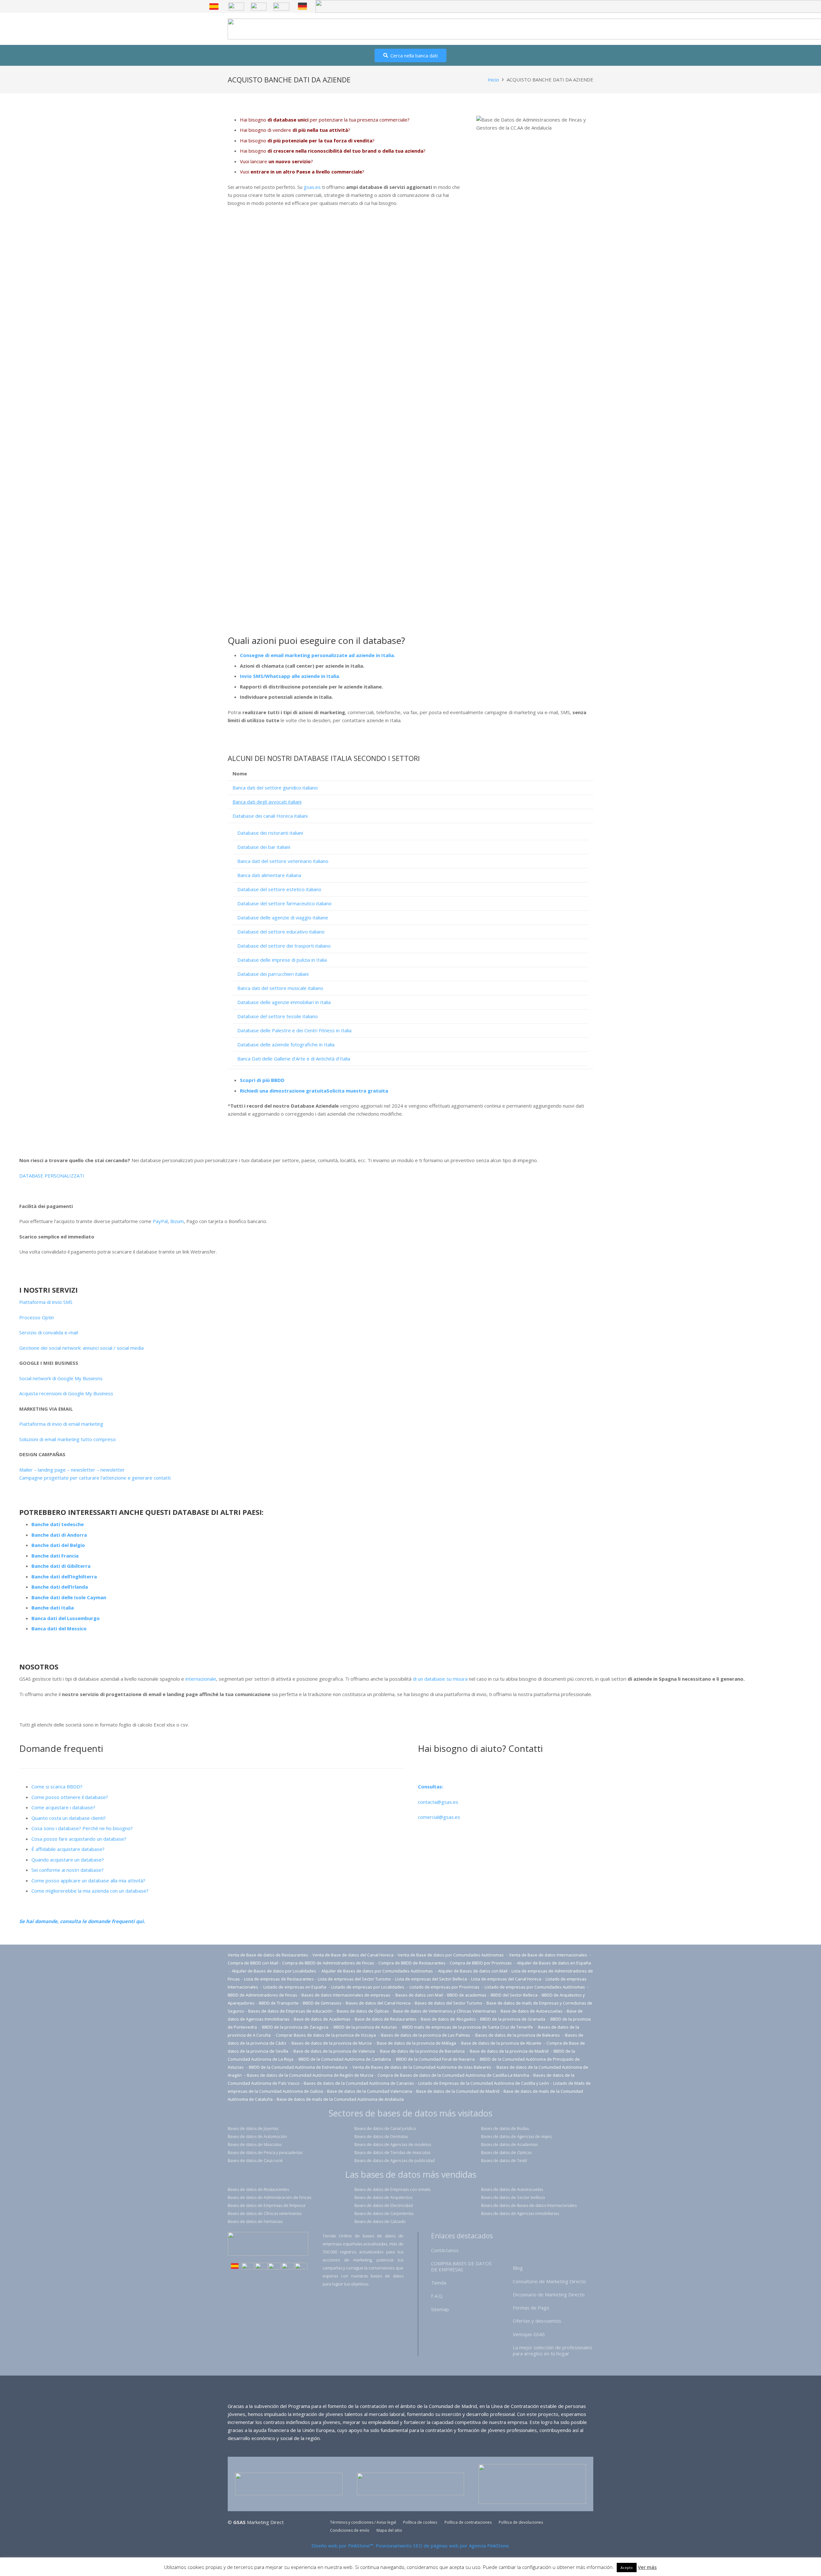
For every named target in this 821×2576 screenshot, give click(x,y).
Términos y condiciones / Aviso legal (363, 2522)
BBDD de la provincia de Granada (513, 2019)
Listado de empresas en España (295, 1987)
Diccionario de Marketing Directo (549, 2294)
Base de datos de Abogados (448, 2019)
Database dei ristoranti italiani (270, 833)
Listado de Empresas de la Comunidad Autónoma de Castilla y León (484, 2083)
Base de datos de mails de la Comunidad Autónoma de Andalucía (340, 2099)
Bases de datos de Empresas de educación (290, 2011)
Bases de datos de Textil (504, 2160)
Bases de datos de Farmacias (255, 2221)
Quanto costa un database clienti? (69, 1818)
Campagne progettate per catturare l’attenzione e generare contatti (95, 1478)
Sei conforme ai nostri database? (68, 1870)
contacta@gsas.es (438, 1802)
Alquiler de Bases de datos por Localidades (275, 1971)
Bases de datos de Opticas (506, 2152)
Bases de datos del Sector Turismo (449, 2003)
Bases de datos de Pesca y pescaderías (265, 2152)
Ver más (647, 2567)
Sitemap (440, 2309)
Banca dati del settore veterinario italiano (283, 861)
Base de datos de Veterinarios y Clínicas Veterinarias (445, 2011)
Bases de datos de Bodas (505, 2128)
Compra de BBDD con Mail (253, 1963)
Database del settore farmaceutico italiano (284, 903)
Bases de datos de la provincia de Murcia (332, 2043)
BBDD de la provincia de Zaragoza (296, 2027)
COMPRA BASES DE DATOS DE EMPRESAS (461, 2266)
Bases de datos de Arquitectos (383, 2197)
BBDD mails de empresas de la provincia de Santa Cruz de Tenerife (468, 2027)
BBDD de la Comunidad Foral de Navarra (436, 2059)
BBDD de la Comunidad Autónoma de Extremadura (298, 2067)
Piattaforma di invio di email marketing (61, 1424)
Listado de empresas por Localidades (368, 1987)
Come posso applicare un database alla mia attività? (88, 1880)
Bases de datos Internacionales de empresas (346, 1995)
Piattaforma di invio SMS (46, 1302)
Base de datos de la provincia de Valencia (335, 2051)
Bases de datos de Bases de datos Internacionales (529, 2205)
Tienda (439, 2283)
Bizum (177, 1221)
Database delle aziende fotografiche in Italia (286, 1044)
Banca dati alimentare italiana (269, 875)
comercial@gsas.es (439, 1817)
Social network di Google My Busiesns (61, 1378)
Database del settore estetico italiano (279, 889)
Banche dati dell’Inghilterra (64, 1576)
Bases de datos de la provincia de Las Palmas (426, 2035)
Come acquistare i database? (63, 1807)
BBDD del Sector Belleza (514, 1995)
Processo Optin (37, 1317)
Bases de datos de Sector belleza (513, 2197)
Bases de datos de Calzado (380, 2221)
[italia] (301, 2267)
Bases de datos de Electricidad (384, 2205)
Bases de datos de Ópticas (363, 2011)
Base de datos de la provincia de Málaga (416, 2043)
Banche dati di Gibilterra (61, 1566)
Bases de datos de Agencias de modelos (393, 2144)
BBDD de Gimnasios (322, 2003)
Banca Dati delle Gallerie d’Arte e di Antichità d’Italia (294, 1059)
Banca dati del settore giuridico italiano (275, 788)
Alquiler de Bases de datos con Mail (473, 1971)
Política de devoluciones (521, 2522)
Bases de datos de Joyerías (253, 2128)
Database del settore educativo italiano (281, 932)
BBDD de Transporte (279, 2003)
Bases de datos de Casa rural (255, 2160)
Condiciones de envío (350, 2530)
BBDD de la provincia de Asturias (366, 2027)
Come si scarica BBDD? (57, 1786)
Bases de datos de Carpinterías (384, 2213)
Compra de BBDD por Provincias (481, 1963)
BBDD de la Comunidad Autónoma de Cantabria (345, 2059)
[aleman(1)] (288, 2267)
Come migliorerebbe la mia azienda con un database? (90, 1891)
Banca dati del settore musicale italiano (280, 988)
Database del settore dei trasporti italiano (284, 946)
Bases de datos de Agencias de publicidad (394, 2160)
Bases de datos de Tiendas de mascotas (392, 2152)
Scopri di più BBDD (262, 1080)
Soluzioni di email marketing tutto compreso (68, 1439)
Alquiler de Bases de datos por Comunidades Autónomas (377, 1971)
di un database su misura (440, 1679)
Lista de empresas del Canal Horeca (506, 1979)
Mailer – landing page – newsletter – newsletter (72, 1470)
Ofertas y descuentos (537, 2321)
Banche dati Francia (55, 1556)
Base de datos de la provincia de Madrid (510, 2051)
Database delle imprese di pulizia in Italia (282, 960)
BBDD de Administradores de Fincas (262, 1995)
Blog (518, 2268)
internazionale (201, 1679)
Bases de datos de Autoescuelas (512, 2189)
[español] (214, 7)
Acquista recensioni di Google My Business (66, 1393)
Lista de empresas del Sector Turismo (354, 1979)
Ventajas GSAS (529, 2334)
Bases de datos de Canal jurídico (385, 2128)
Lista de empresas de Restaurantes (279, 1979)
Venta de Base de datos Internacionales (549, 1955)
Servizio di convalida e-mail (49, 1332)
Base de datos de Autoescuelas (532, 2011)
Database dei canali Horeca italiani (270, 816)
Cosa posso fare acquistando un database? (79, 1839)
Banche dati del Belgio (58, 1545)
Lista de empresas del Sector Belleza (431, 1979)
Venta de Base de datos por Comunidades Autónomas (451, 1955)
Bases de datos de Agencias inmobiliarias (520, 2213)
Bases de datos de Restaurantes (258, 2189)
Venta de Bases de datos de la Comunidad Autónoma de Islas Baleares (422, 2067)
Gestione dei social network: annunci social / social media (81, 1348)
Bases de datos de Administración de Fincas (269, 2197)
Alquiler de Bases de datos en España (554, 1963)
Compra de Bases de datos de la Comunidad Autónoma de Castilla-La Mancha (453, 2075)
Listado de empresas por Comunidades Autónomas (535, 1987)
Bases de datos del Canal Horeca (378, 2003)
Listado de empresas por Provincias (445, 1987)
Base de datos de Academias (322, 2019)
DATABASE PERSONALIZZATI (52, 1176)
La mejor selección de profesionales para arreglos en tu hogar (553, 2350)
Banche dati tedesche (58, 1524)
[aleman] (302, 6)
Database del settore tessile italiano (278, 1016)
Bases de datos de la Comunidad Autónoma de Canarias (359, 2083)
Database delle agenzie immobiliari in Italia (284, 1002)
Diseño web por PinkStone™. (343, 2546)
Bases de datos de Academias (509, 2144)
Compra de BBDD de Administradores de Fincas (328, 1963)
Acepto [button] (627, 2568)
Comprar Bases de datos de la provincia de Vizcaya (326, 2035)
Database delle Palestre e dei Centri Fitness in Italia (294, 1030)
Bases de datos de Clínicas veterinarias (265, 2213)
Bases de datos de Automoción (257, 2136)
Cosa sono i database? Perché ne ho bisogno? (82, 1828)
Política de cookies (420, 2522)
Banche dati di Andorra (59, 1535)
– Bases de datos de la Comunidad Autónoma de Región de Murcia (309, 2075)
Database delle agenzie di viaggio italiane (283, 917)
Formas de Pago (531, 2308)
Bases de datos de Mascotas (255, 2144)
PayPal (160, 1221)
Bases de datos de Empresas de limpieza (267, 2205)
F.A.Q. (437, 2296)
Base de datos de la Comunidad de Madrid (458, 2091)
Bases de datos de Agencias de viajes (516, 2136)
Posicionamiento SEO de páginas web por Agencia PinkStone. (443, 2546)
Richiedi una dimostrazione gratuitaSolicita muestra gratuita (314, 1091)
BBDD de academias (467, 1995)
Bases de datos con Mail (419, 1995)
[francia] (281, 7)
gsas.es (312, 187)
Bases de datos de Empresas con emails (392, 2189)
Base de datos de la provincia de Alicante (502, 2043)
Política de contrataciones (468, 2522)
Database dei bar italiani (264, 847)
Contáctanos (445, 2250)
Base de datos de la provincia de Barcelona (422, 2051)
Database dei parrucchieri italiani (273, 974)
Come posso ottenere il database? (70, 1797)
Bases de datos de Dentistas (381, 2136)
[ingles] (236, 7)
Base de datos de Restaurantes (386, 2019)
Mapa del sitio (389, 2530)
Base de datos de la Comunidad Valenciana (370, 2091)
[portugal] (259, 7)
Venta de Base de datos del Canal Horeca (353, 1955)
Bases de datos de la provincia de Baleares (518, 2035)
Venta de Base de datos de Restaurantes (268, 1955)
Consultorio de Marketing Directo (549, 2281)
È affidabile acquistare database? (68, 1849)
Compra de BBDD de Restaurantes (412, 1963)
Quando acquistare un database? (68, 1860)
